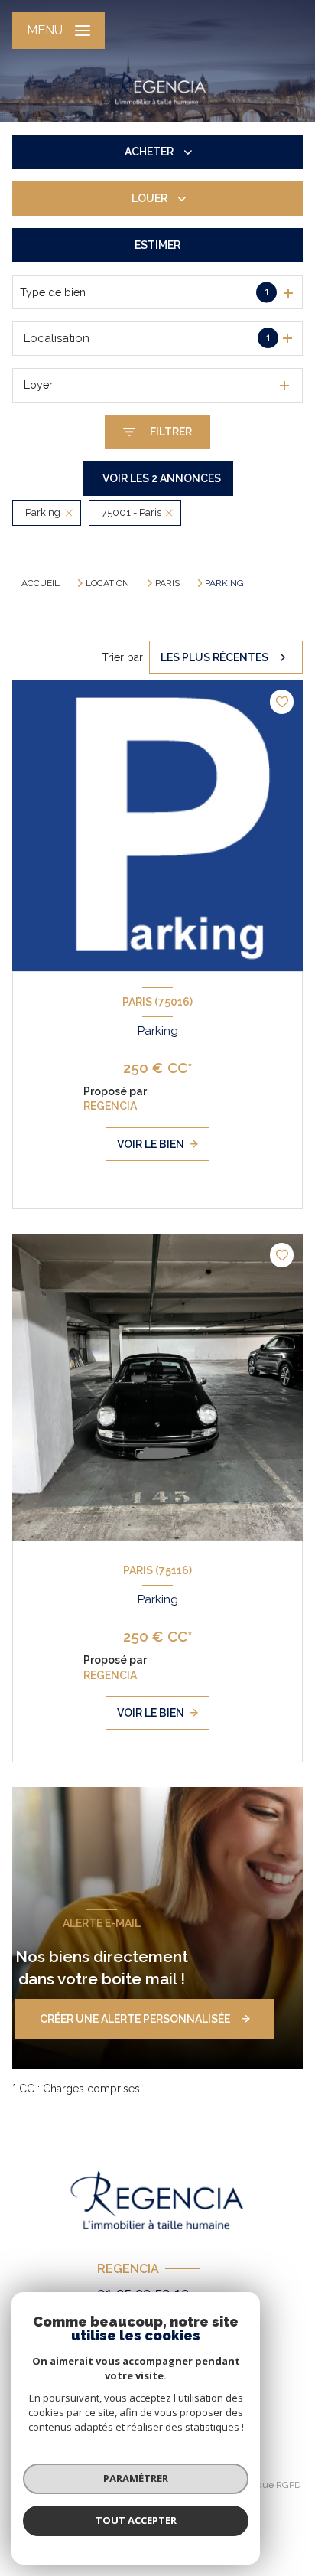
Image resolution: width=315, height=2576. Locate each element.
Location (107, 583)
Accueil (41, 583)
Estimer (157, 245)
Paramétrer (136, 2478)
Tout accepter (136, 2520)
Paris (167, 583)
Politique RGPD (269, 2485)
